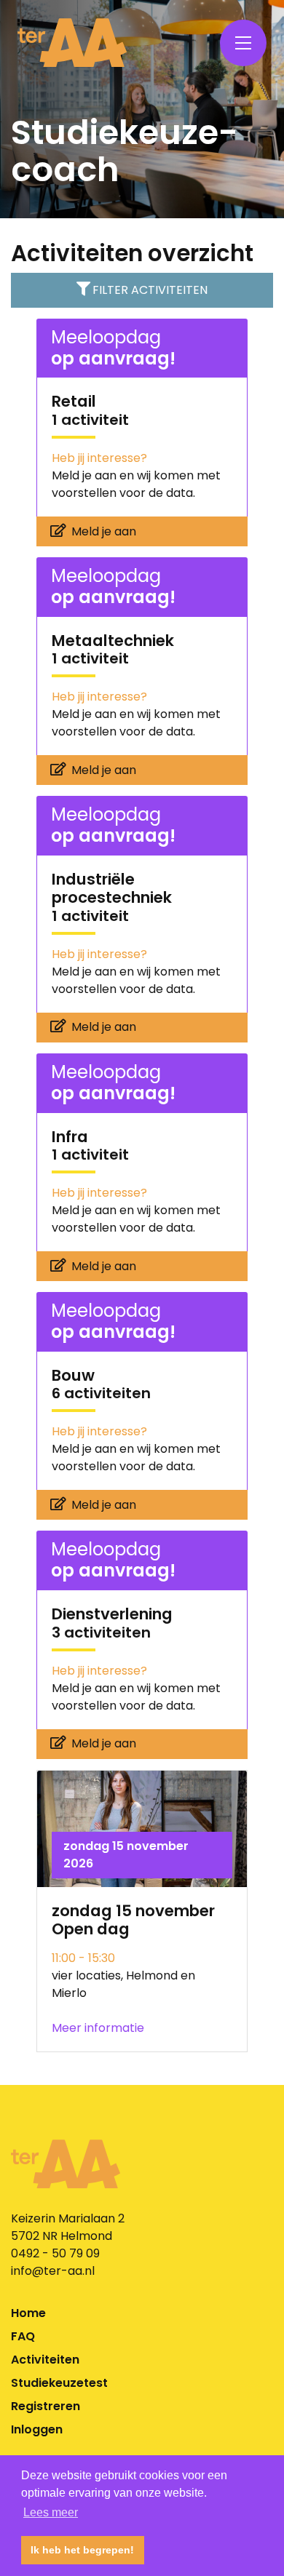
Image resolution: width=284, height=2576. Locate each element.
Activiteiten (45, 2360)
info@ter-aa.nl (53, 2271)
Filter (150, 290)
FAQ (23, 2336)
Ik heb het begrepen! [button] (82, 2550)
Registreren (46, 2406)
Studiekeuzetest (59, 2383)
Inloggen (37, 2429)
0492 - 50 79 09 (55, 2253)
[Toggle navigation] (243, 43)
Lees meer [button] (51, 2512)
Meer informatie (98, 2028)
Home (28, 2313)
